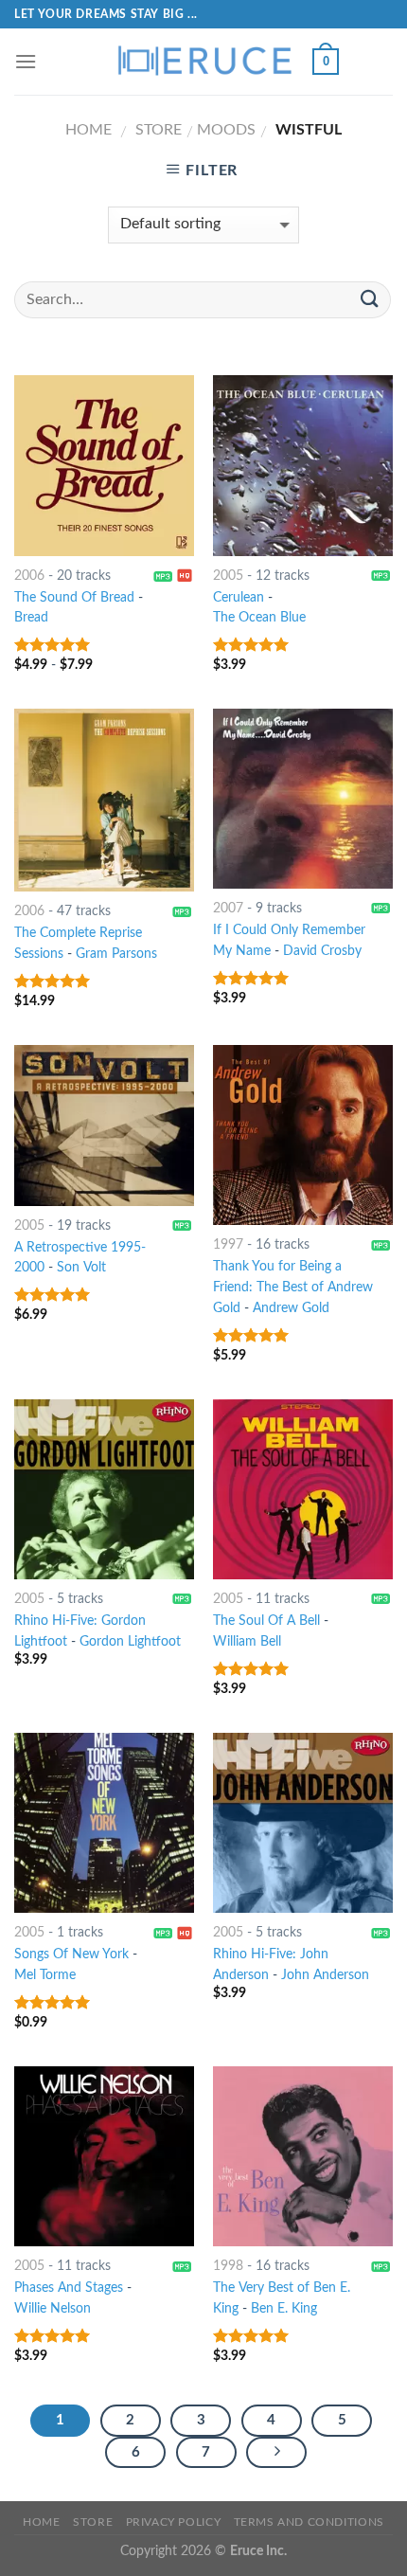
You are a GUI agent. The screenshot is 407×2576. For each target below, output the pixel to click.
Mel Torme (45, 1975)
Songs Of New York (71, 1955)
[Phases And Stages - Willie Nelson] (104, 2156)
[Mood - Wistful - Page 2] (276, 2453)
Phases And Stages (69, 2288)
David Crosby (322, 951)
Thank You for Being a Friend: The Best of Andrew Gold (293, 1288)
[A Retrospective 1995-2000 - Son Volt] (104, 1126)
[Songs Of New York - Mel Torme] (104, 1823)
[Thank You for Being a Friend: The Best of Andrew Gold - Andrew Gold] (303, 1135)
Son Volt (81, 1268)
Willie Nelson (53, 2309)
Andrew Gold (291, 1308)
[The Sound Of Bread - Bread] (104, 465)
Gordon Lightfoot (130, 1642)
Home (88, 130)
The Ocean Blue (259, 618)
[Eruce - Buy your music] (203, 62)
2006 (29, 576)
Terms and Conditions (309, 2522)
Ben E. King (284, 2309)
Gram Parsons (116, 954)
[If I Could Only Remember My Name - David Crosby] (303, 799)
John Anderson (325, 1975)
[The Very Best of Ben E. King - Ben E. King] (303, 2156)
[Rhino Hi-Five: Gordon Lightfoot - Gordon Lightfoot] (104, 1489)
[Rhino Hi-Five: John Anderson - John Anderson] (303, 1823)
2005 (228, 576)
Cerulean (239, 598)
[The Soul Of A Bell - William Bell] (303, 1489)
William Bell (247, 1642)
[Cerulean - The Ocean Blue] (303, 465)
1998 (228, 2266)
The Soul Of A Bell (266, 1621)
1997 (228, 1245)
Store (159, 130)
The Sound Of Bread (74, 598)
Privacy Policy (174, 2522)
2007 (228, 909)
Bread (31, 618)
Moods (226, 130)
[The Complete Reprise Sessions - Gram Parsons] (104, 800)
